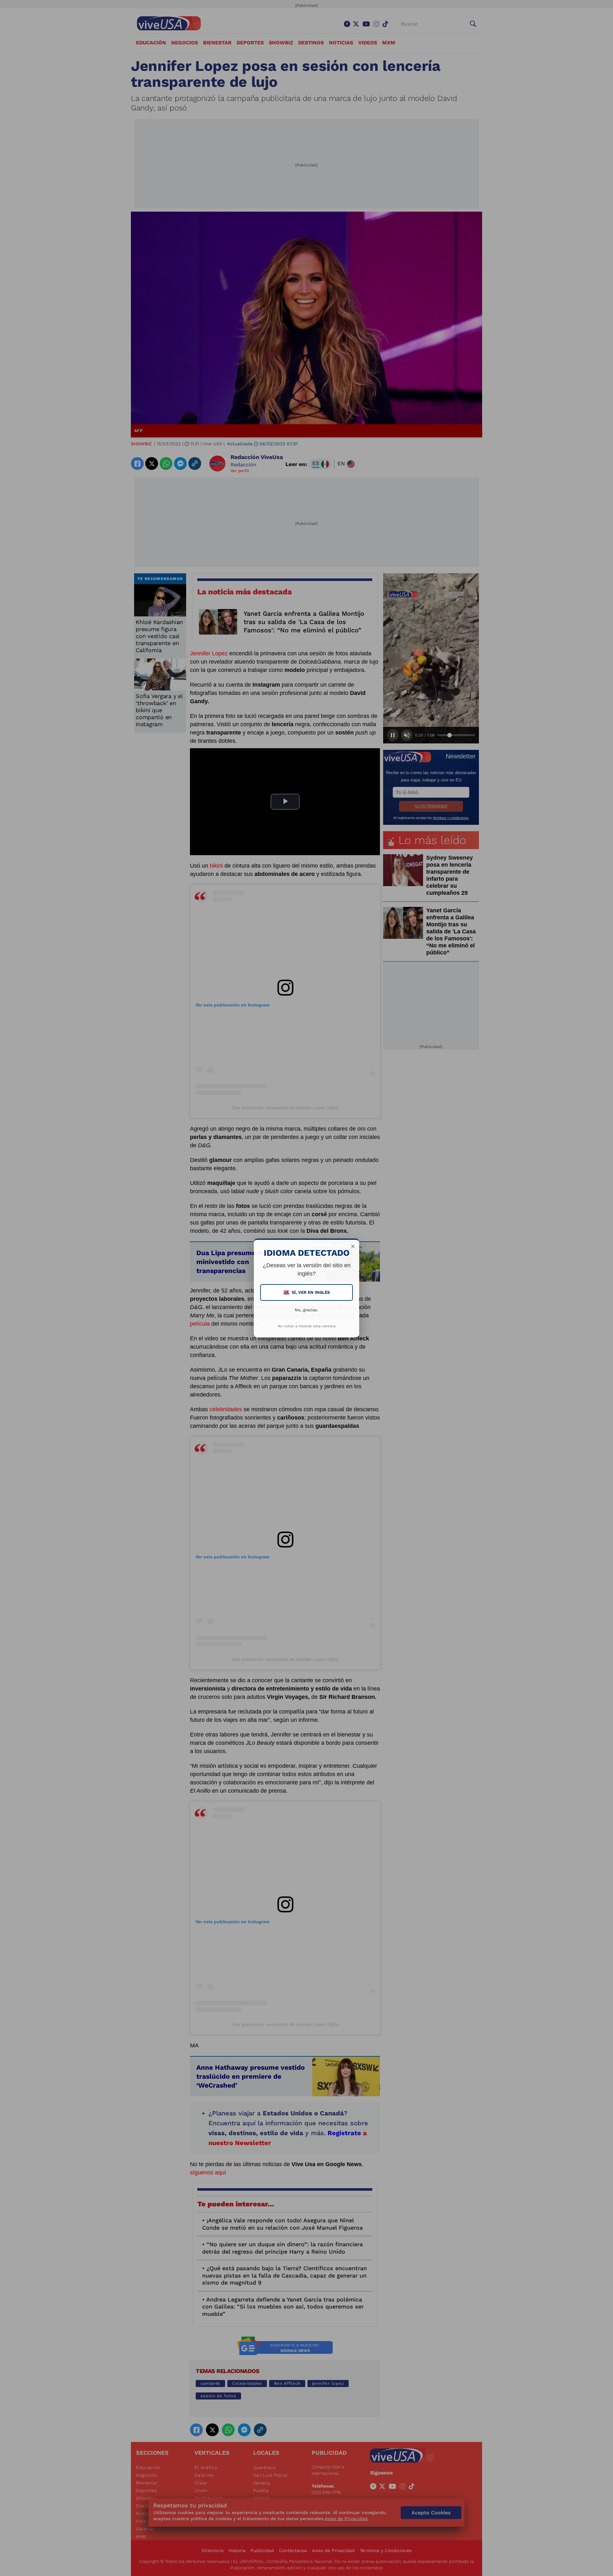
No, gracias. (306, 1310)
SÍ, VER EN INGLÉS (307, 1292)
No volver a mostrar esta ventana (307, 1326)
